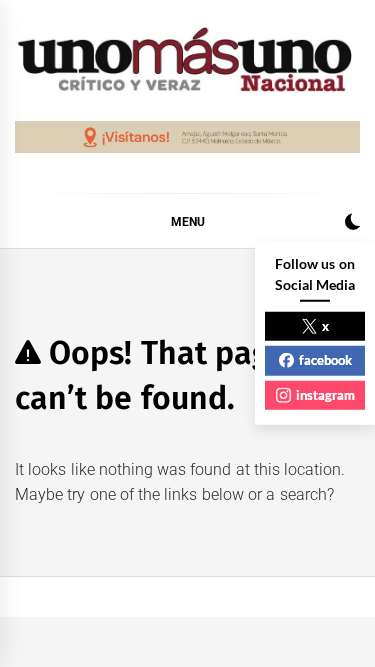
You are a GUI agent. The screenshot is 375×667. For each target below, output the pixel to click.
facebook (325, 360)
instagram (325, 394)
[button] (352, 224)
